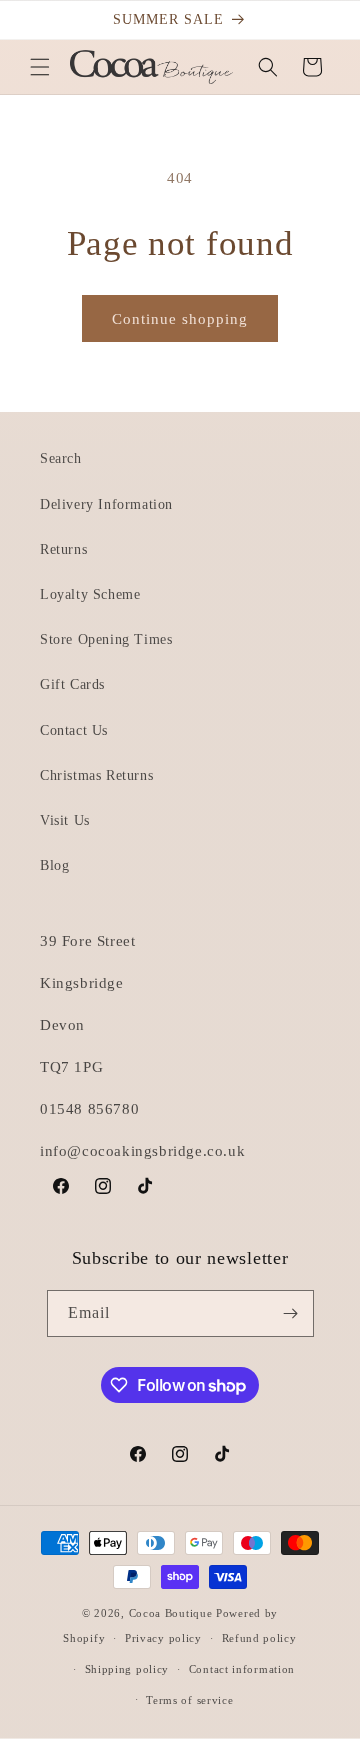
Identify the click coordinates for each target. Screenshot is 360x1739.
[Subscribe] (291, 1313)
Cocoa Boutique (171, 1613)
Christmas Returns (96, 775)
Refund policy (259, 1638)
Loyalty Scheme (90, 594)
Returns (63, 549)
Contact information (242, 1669)
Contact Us (74, 730)
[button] (40, 67)
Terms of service (189, 1700)
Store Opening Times (106, 639)
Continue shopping (180, 319)
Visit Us (65, 820)
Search (61, 458)
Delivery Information (106, 504)
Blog (54, 865)
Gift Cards (72, 684)
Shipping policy (127, 1669)
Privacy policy (163, 1638)
